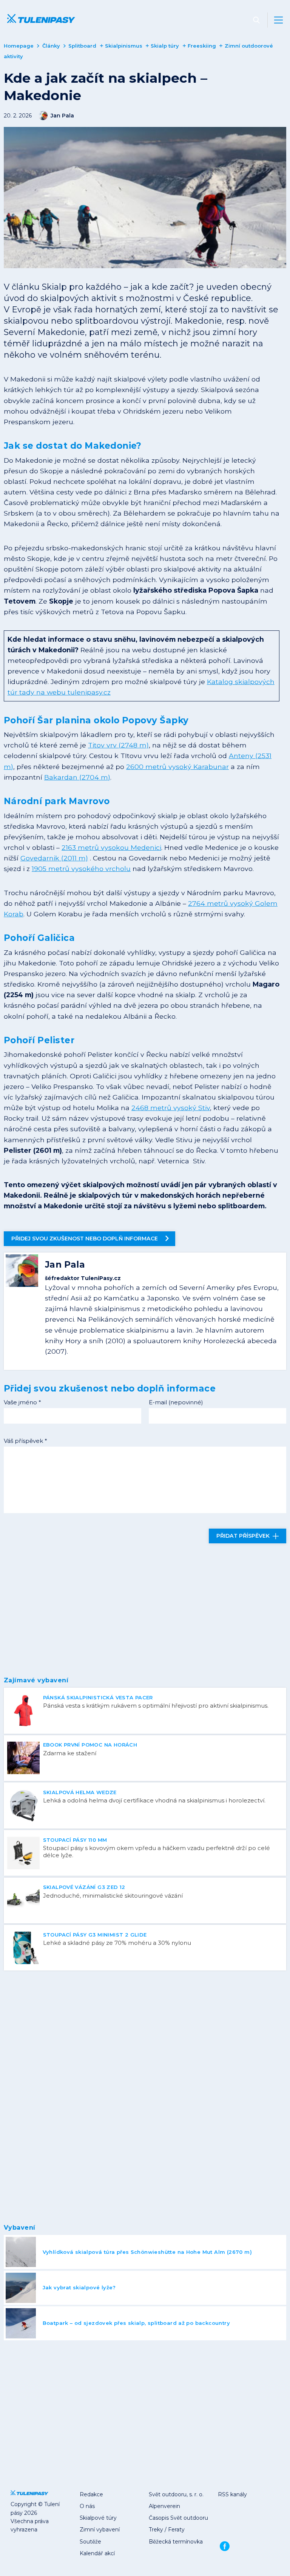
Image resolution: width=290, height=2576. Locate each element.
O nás (87, 2506)
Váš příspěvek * (25, 1441)
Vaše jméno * (22, 1402)
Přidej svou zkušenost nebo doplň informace (85, 1239)
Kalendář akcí (97, 2553)
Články (51, 46)
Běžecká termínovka (176, 2542)
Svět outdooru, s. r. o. (176, 2494)
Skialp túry (165, 46)
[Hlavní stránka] (39, 20)
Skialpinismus (124, 46)
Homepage (19, 46)
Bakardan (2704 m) (77, 777)
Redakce (91, 2494)
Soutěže (90, 2542)
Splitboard (82, 46)
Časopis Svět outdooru (178, 2518)
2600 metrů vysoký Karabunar (177, 767)
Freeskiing (202, 46)
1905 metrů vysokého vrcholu (81, 869)
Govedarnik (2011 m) (54, 858)
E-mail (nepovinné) (176, 1402)
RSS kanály (232, 2494)
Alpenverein (164, 2506)
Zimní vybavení (100, 2530)
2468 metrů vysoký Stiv (171, 1108)
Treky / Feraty (167, 2530)
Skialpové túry (98, 2518)
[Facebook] (224, 2546)
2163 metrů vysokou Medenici (111, 847)
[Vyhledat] (256, 20)
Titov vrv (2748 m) (118, 745)
